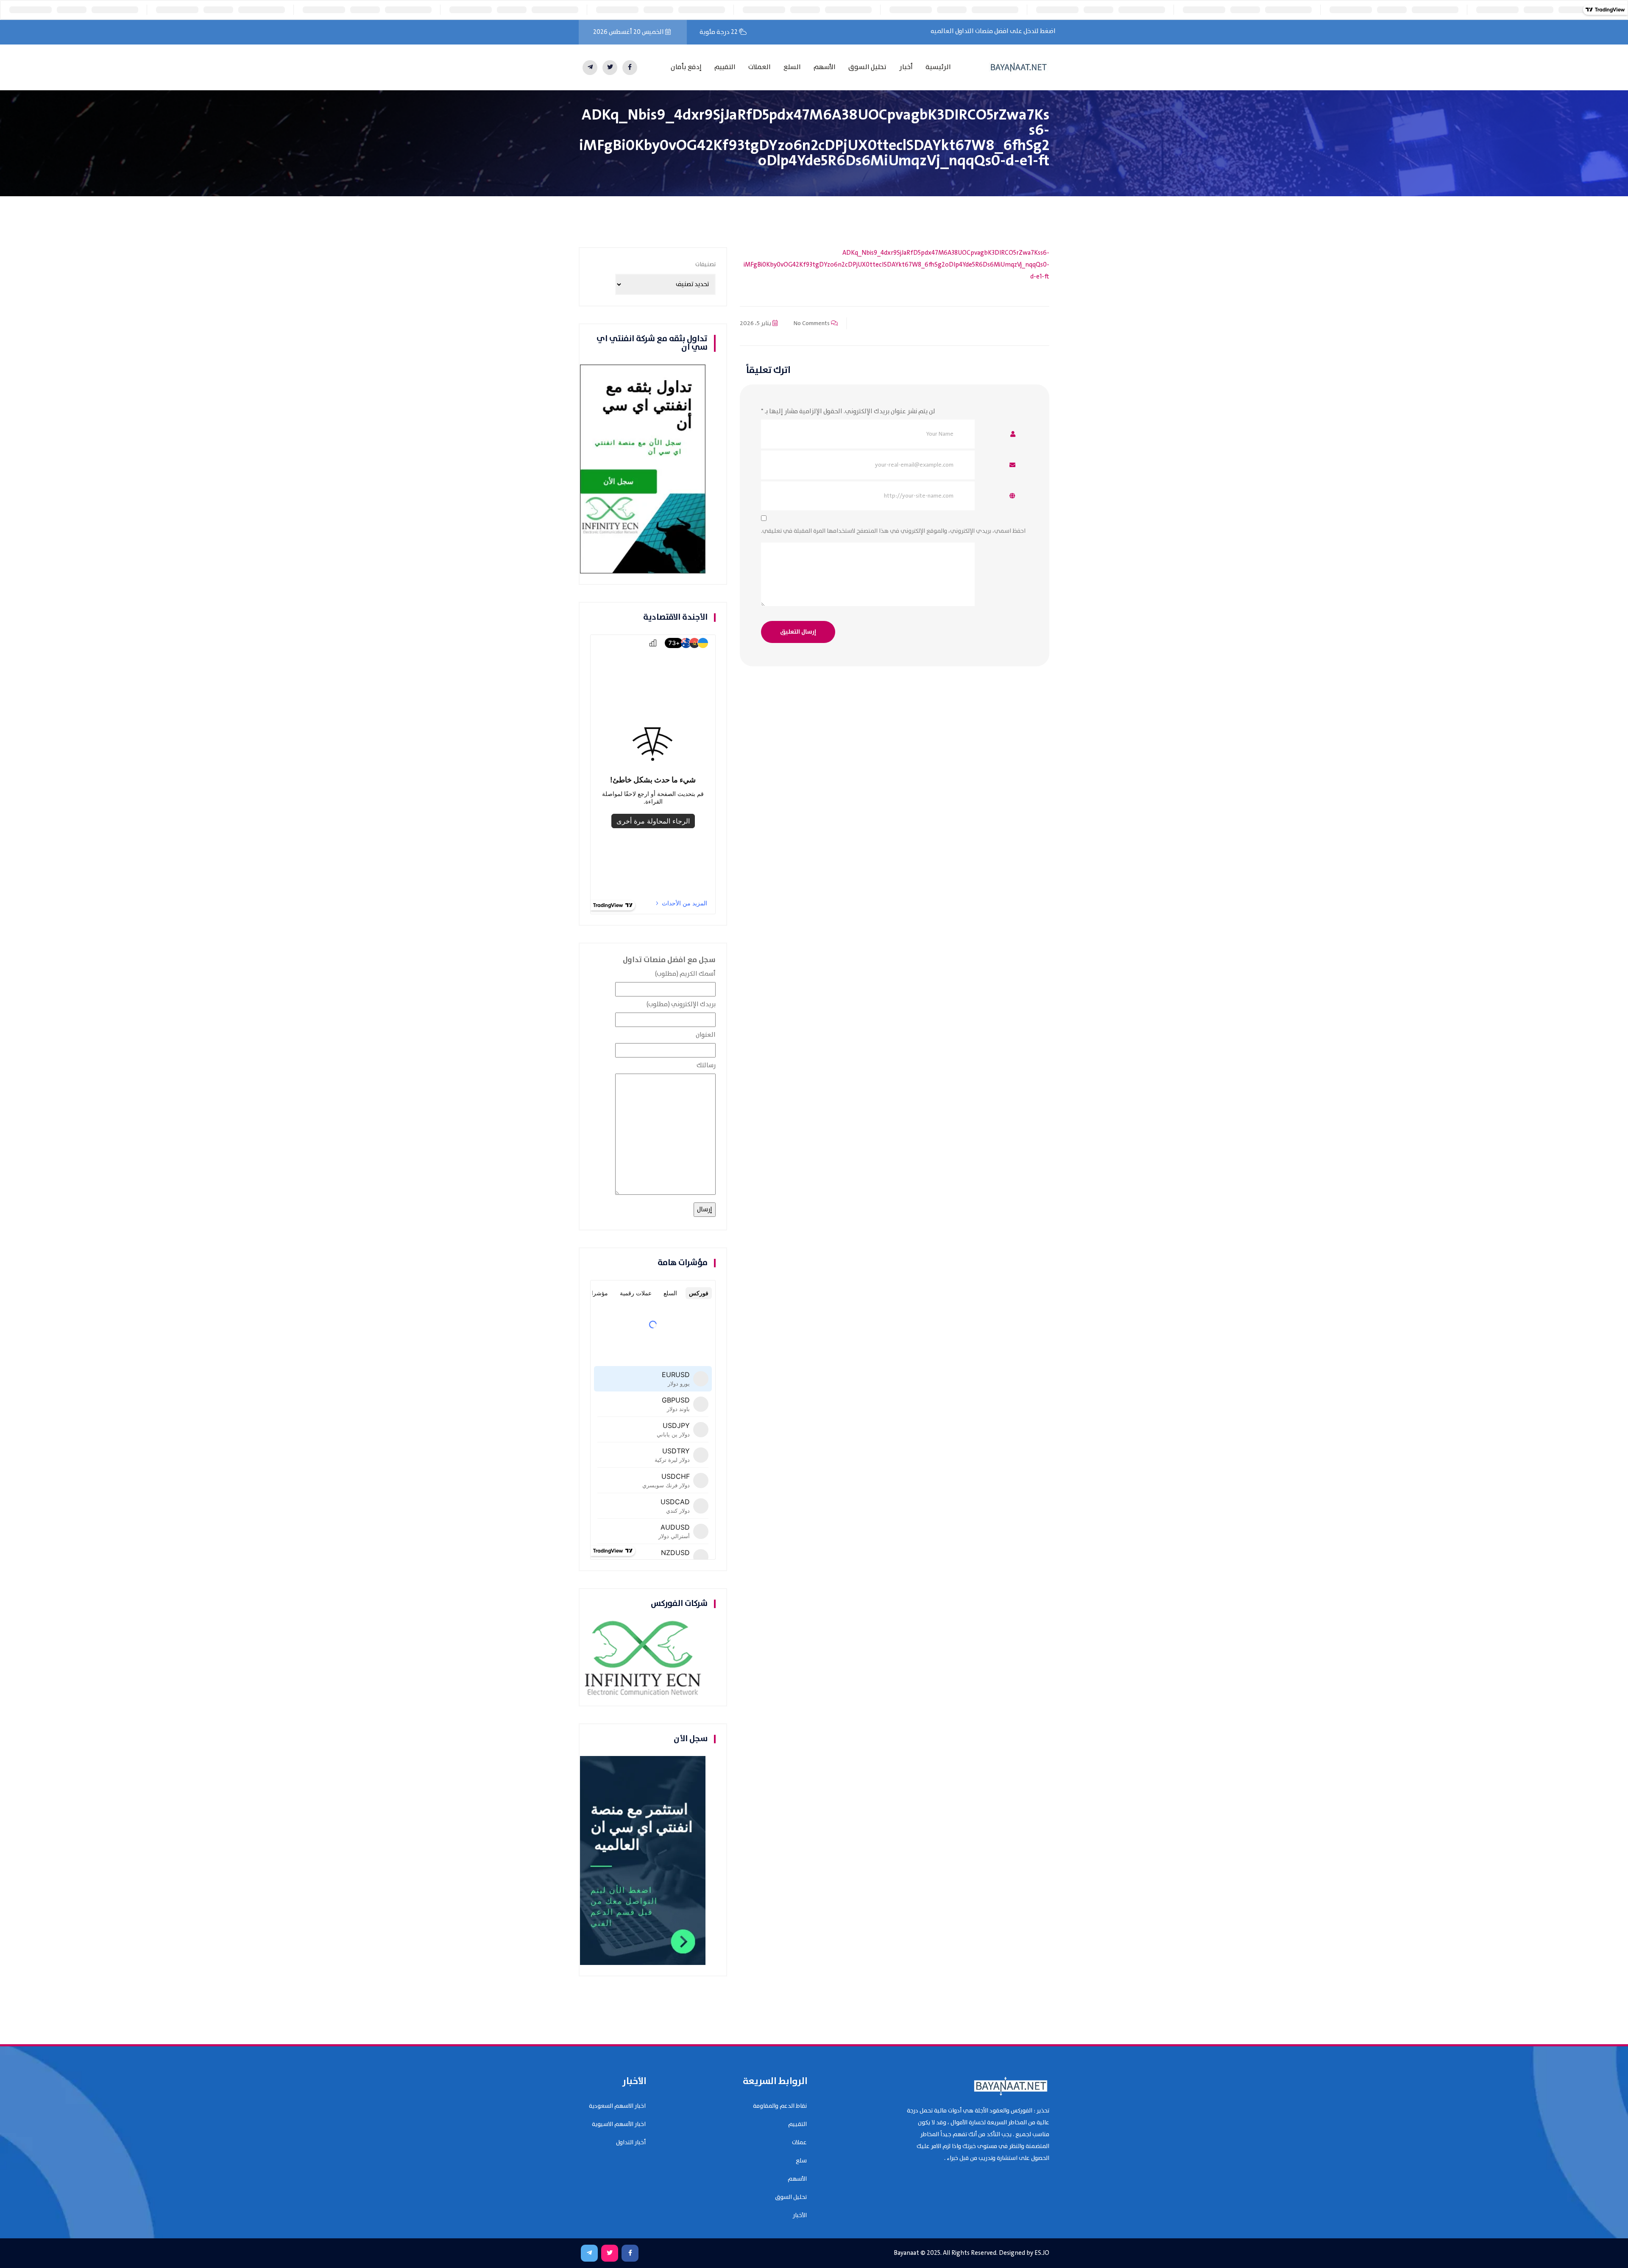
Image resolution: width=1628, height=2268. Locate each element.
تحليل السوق (867, 67)
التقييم (725, 67)
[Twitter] (610, 68)
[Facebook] (630, 68)
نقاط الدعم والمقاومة (780, 2106)
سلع (801, 2161)
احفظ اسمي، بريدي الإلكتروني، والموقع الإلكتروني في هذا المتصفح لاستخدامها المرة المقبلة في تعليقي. (893, 531)
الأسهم (825, 67)
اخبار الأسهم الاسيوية (619, 2124)
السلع (792, 67)
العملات (760, 67)
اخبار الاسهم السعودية (617, 2106)
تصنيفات (705, 264)
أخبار (906, 67)
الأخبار (800, 2215)
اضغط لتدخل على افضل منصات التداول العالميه (993, 31)
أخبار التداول (631, 2143)
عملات (799, 2143)
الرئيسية (938, 67)
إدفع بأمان (686, 67)
